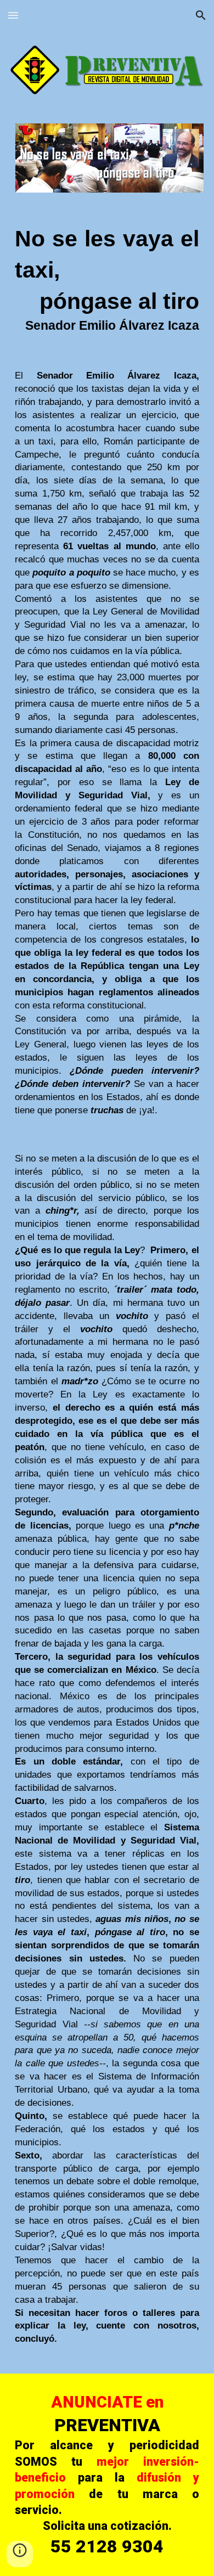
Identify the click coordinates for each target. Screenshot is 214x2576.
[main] (107, 279)
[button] (13, 15)
